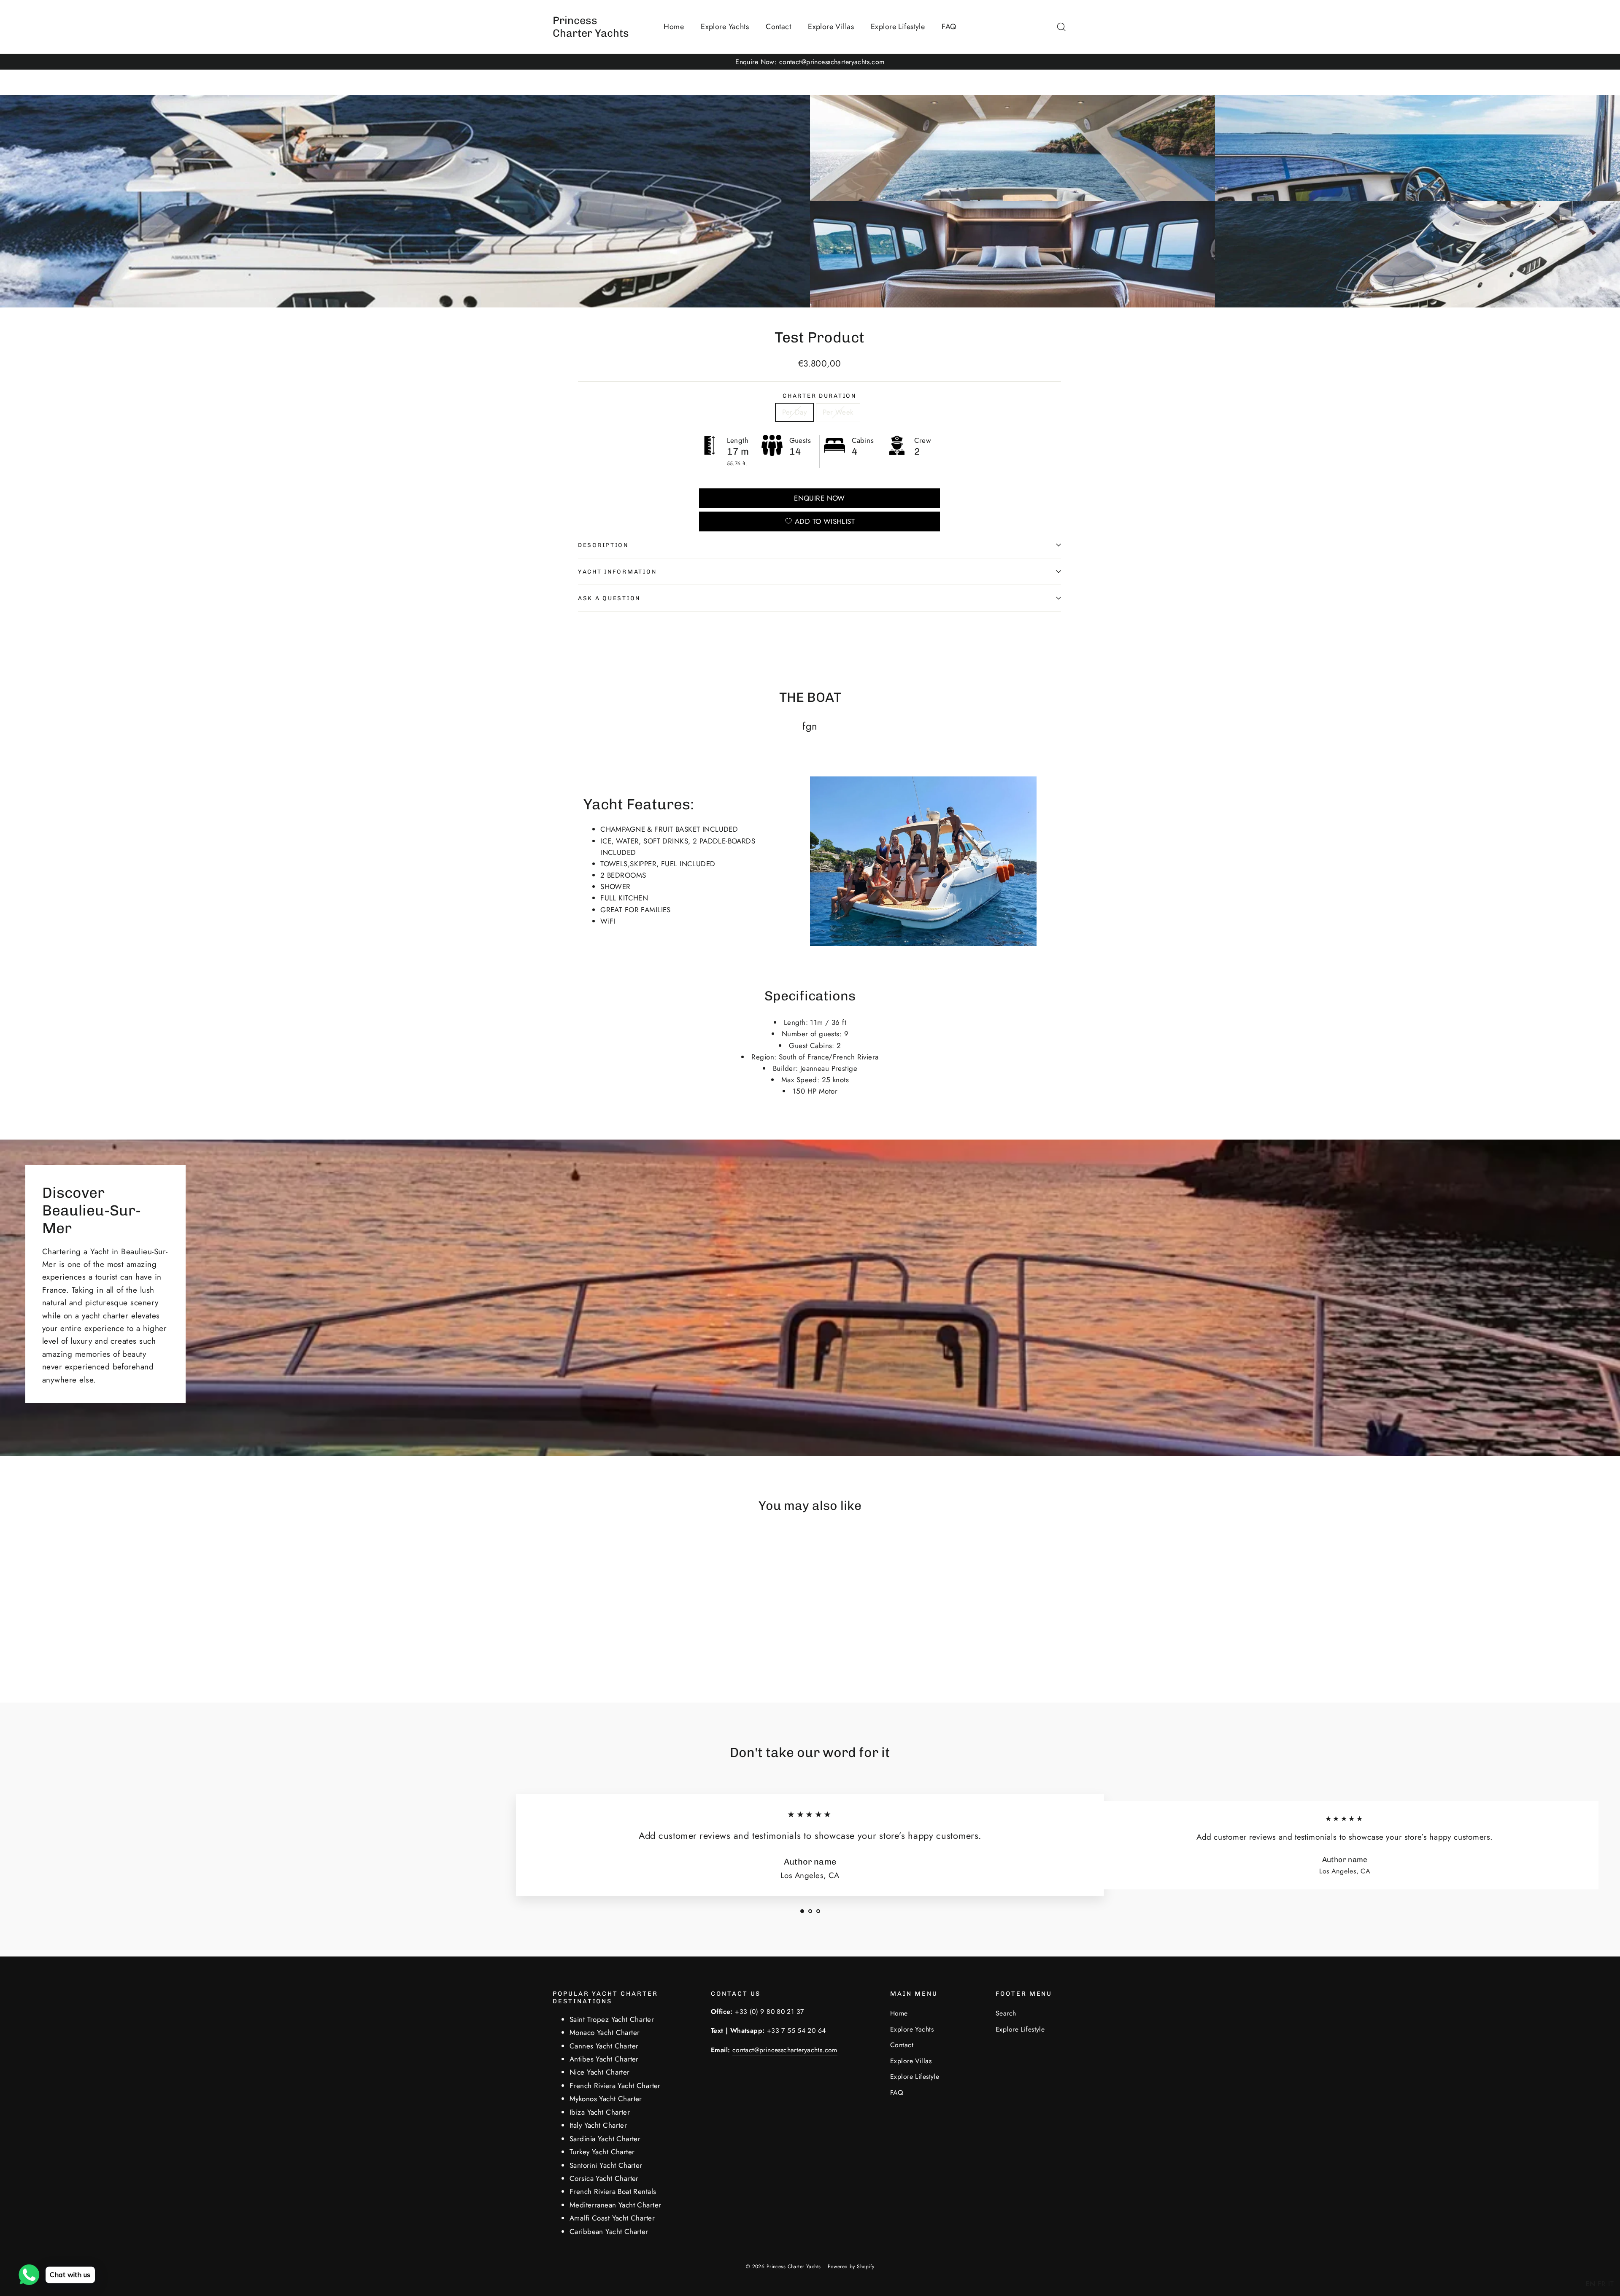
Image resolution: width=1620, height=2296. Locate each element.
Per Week (838, 412)
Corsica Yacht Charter (604, 2178)
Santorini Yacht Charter (606, 2165)
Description (603, 545)
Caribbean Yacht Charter (609, 2231)
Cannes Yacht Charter (604, 2046)
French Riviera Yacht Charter (615, 2086)
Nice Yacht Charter (600, 2072)
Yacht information (617, 571)
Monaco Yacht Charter (605, 2032)
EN (1590, 2284)
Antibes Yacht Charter (604, 2059)
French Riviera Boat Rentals (613, 2191)
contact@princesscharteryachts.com (785, 2050)
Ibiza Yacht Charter (600, 2112)
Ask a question (609, 598)
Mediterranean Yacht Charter (615, 2205)
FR (1602, 2284)
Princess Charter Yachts (591, 27)
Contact (778, 27)
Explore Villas (831, 27)
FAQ (949, 27)
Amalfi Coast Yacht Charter (612, 2218)
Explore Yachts (725, 27)
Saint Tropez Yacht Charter (612, 2019)
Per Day (794, 412)
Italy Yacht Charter (598, 2125)
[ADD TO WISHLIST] (615, 1547)
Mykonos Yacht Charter (606, 2099)
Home (674, 27)
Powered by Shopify (851, 2266)
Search (1006, 2013)
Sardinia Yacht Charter (605, 2139)
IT (1611, 2284)
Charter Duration (819, 396)
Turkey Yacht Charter (602, 2152)
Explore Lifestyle (898, 27)
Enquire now (819, 498)
